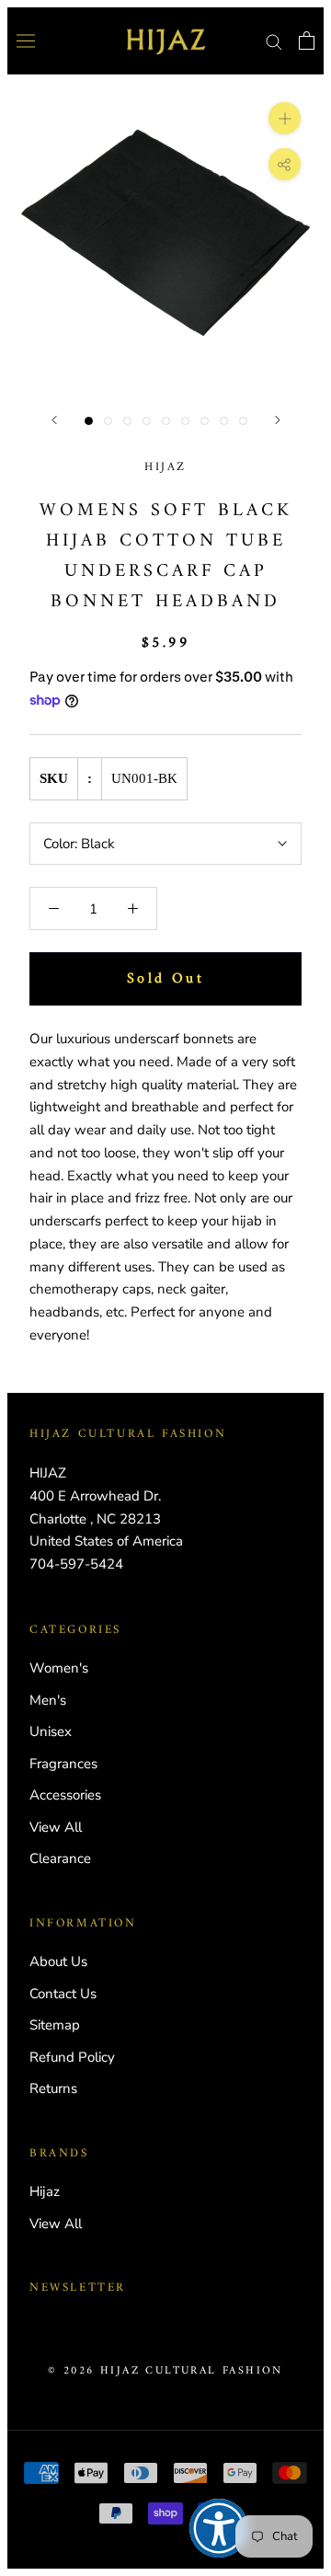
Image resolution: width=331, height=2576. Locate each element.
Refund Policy (72, 2057)
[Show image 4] (147, 421)
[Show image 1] (89, 421)
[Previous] (54, 420)
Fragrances (63, 1764)
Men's (48, 1700)
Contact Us (63, 1994)
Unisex (51, 1731)
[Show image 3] (127, 421)
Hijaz (165, 467)
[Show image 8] (224, 421)
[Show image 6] (185, 421)
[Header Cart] (307, 40)
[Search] (274, 41)
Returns (53, 2088)
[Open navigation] (26, 40)
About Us (58, 1961)
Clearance (60, 1858)
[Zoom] (285, 117)
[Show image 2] (108, 421)
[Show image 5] (166, 421)
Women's (59, 1668)
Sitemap (55, 2025)
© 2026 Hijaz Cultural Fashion (165, 2371)
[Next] (278, 420)
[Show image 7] (205, 421)
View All (56, 1827)
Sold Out (165, 979)
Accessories (65, 1795)
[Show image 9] (243, 421)
